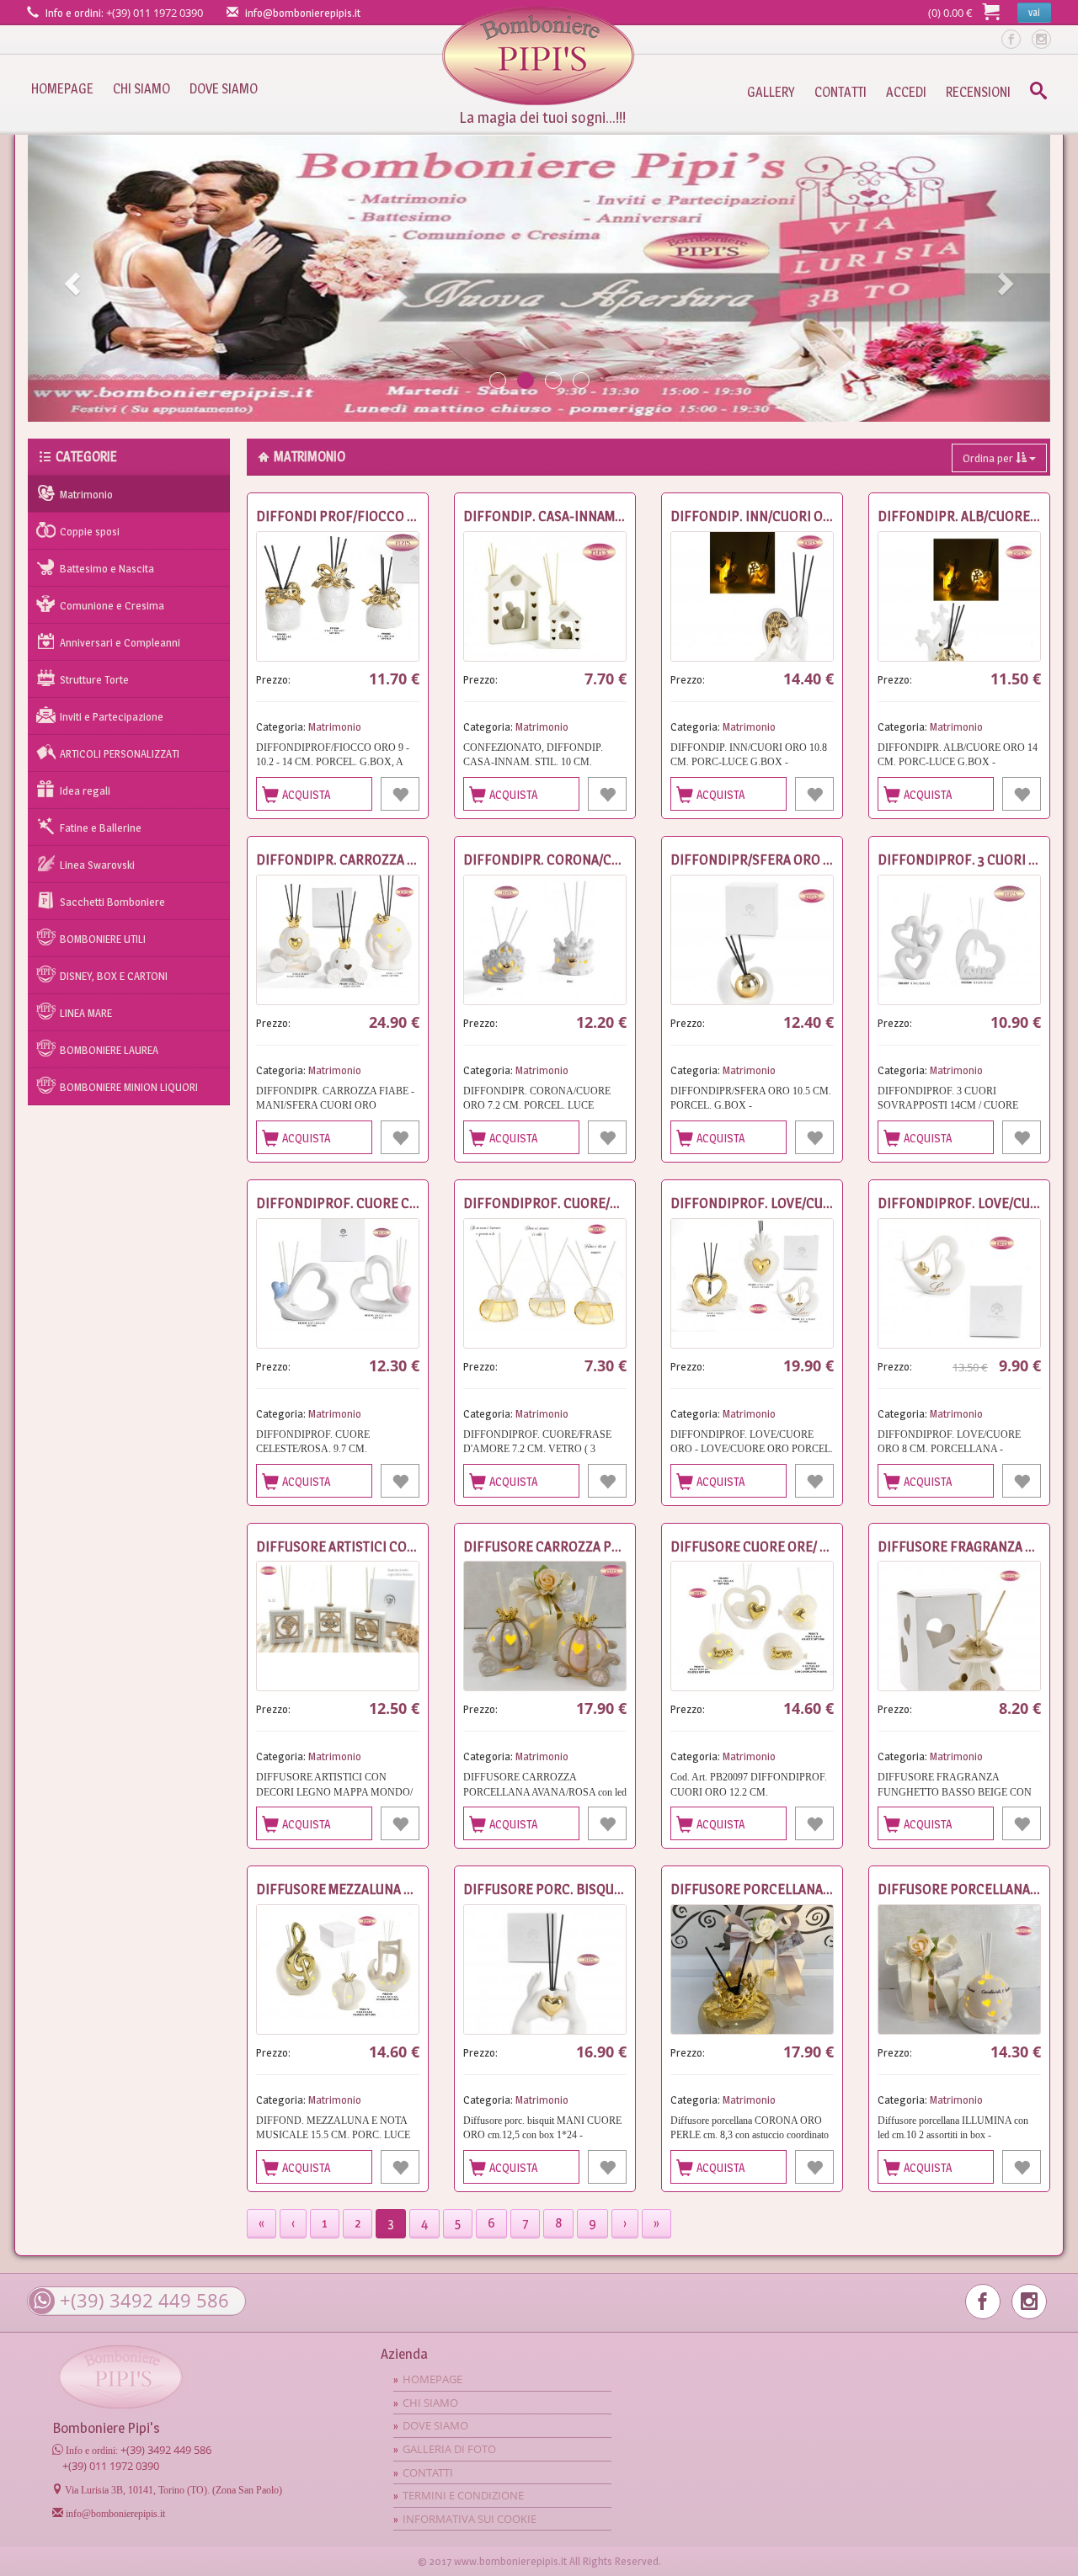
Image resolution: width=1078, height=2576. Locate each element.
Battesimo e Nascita (107, 568)
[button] (70, 278)
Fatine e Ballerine (101, 828)
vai (1034, 12)
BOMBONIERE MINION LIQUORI (129, 1087)
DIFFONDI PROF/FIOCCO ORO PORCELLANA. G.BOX (408, 516)
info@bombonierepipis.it (303, 13)
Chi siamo (430, 2403)
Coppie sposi (90, 531)
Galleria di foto (449, 2449)
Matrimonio (86, 494)
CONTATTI (841, 92)
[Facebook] (1011, 39)
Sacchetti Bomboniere (112, 902)
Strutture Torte (94, 679)
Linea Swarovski (97, 865)
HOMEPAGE (62, 89)
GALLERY (771, 92)
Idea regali (85, 790)
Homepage (539, 56)
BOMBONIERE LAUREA (109, 1050)
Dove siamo (435, 2425)
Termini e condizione (463, 2495)
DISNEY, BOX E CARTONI (114, 976)
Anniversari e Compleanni (120, 642)
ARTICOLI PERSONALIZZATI (120, 753)
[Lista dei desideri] (400, 794)
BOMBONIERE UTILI (103, 939)
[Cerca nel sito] (1038, 93)
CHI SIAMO (141, 89)
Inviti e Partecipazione (112, 716)
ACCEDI (906, 92)
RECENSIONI (978, 92)
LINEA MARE (86, 1013)
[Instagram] (1041, 39)
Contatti (428, 2472)
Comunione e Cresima (112, 605)
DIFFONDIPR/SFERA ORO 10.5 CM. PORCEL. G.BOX (818, 860)
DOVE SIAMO (224, 89)
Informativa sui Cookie (470, 2519)
